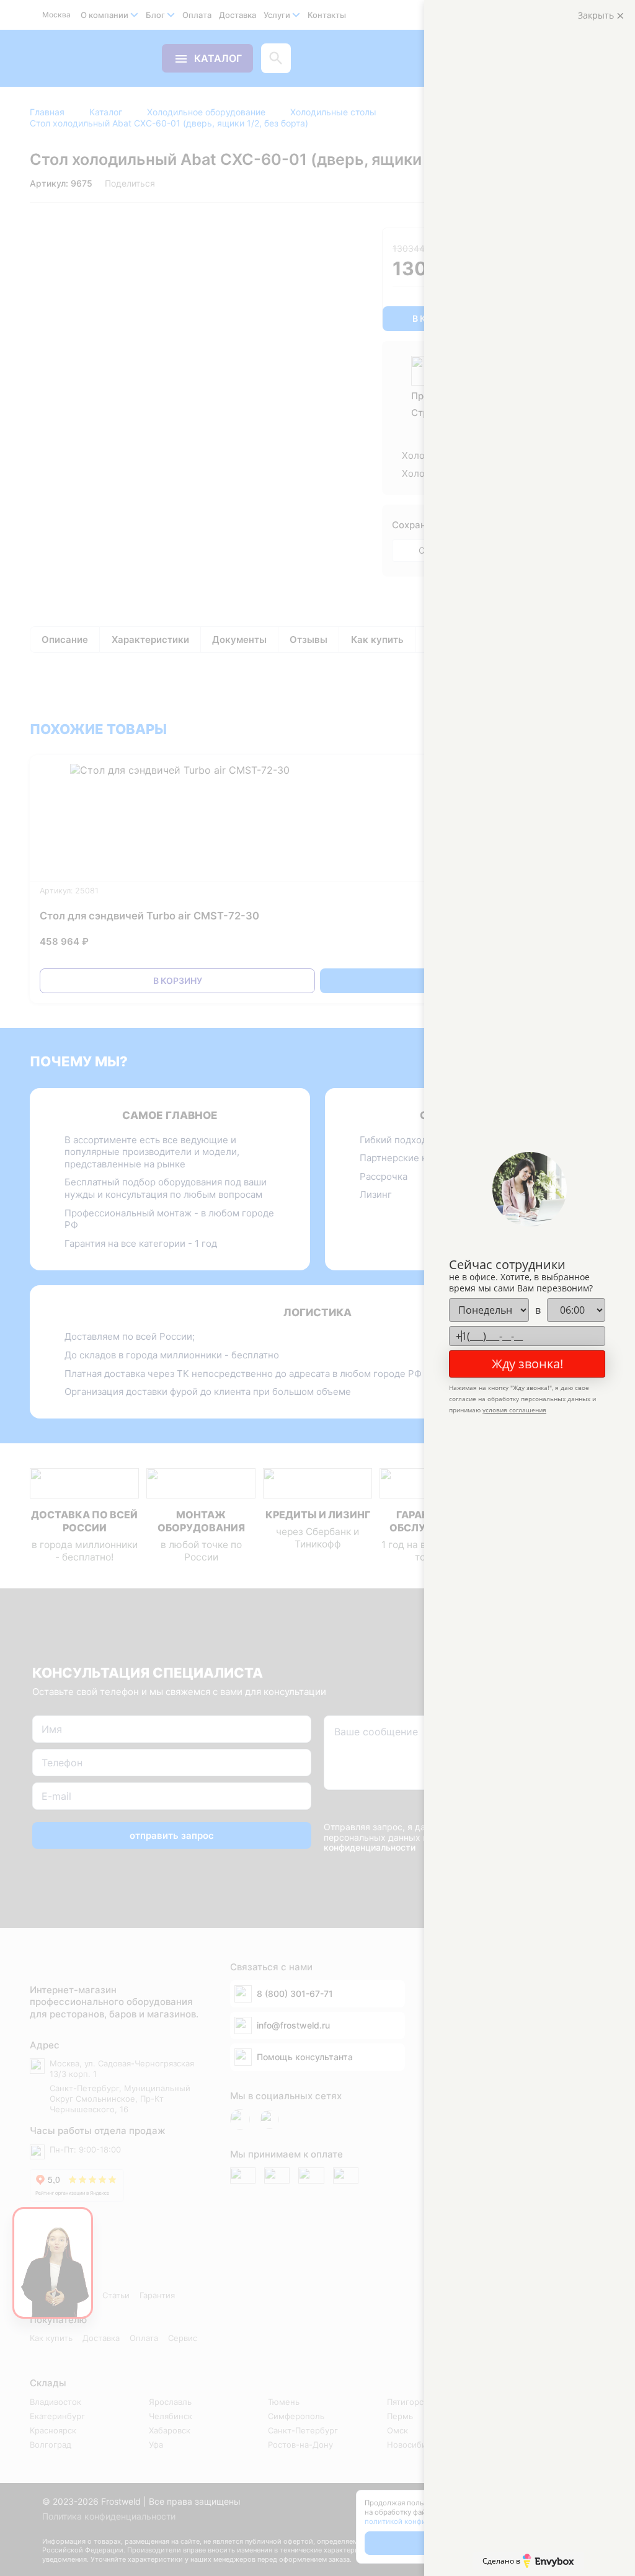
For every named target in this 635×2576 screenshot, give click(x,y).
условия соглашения (514, 1410)
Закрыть (597, 15)
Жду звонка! (527, 1364)
